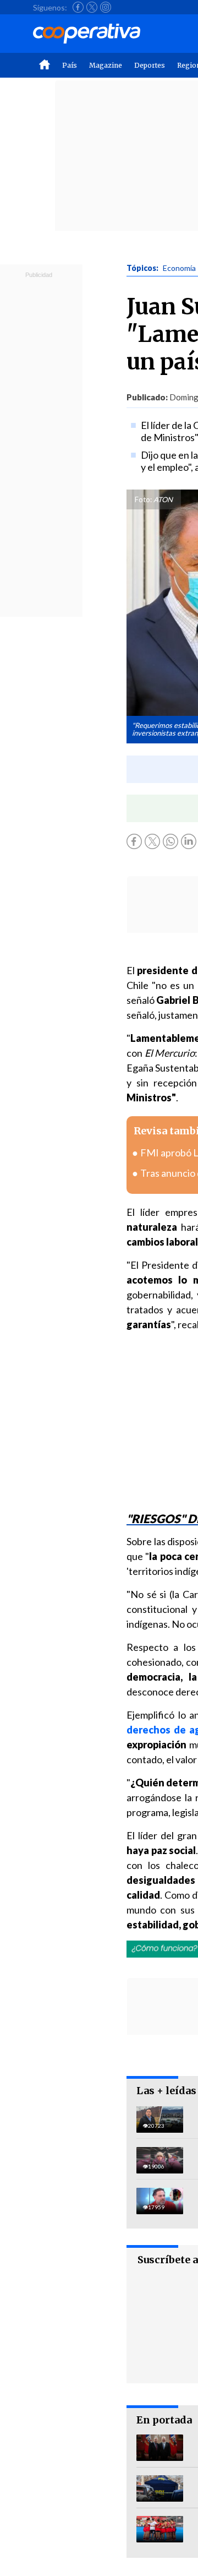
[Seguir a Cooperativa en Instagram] (106, 7)
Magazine (106, 65)
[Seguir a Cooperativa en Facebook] (78, 7)
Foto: (143, 499)
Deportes (150, 65)
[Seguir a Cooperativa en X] (92, 7)
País (70, 65)
